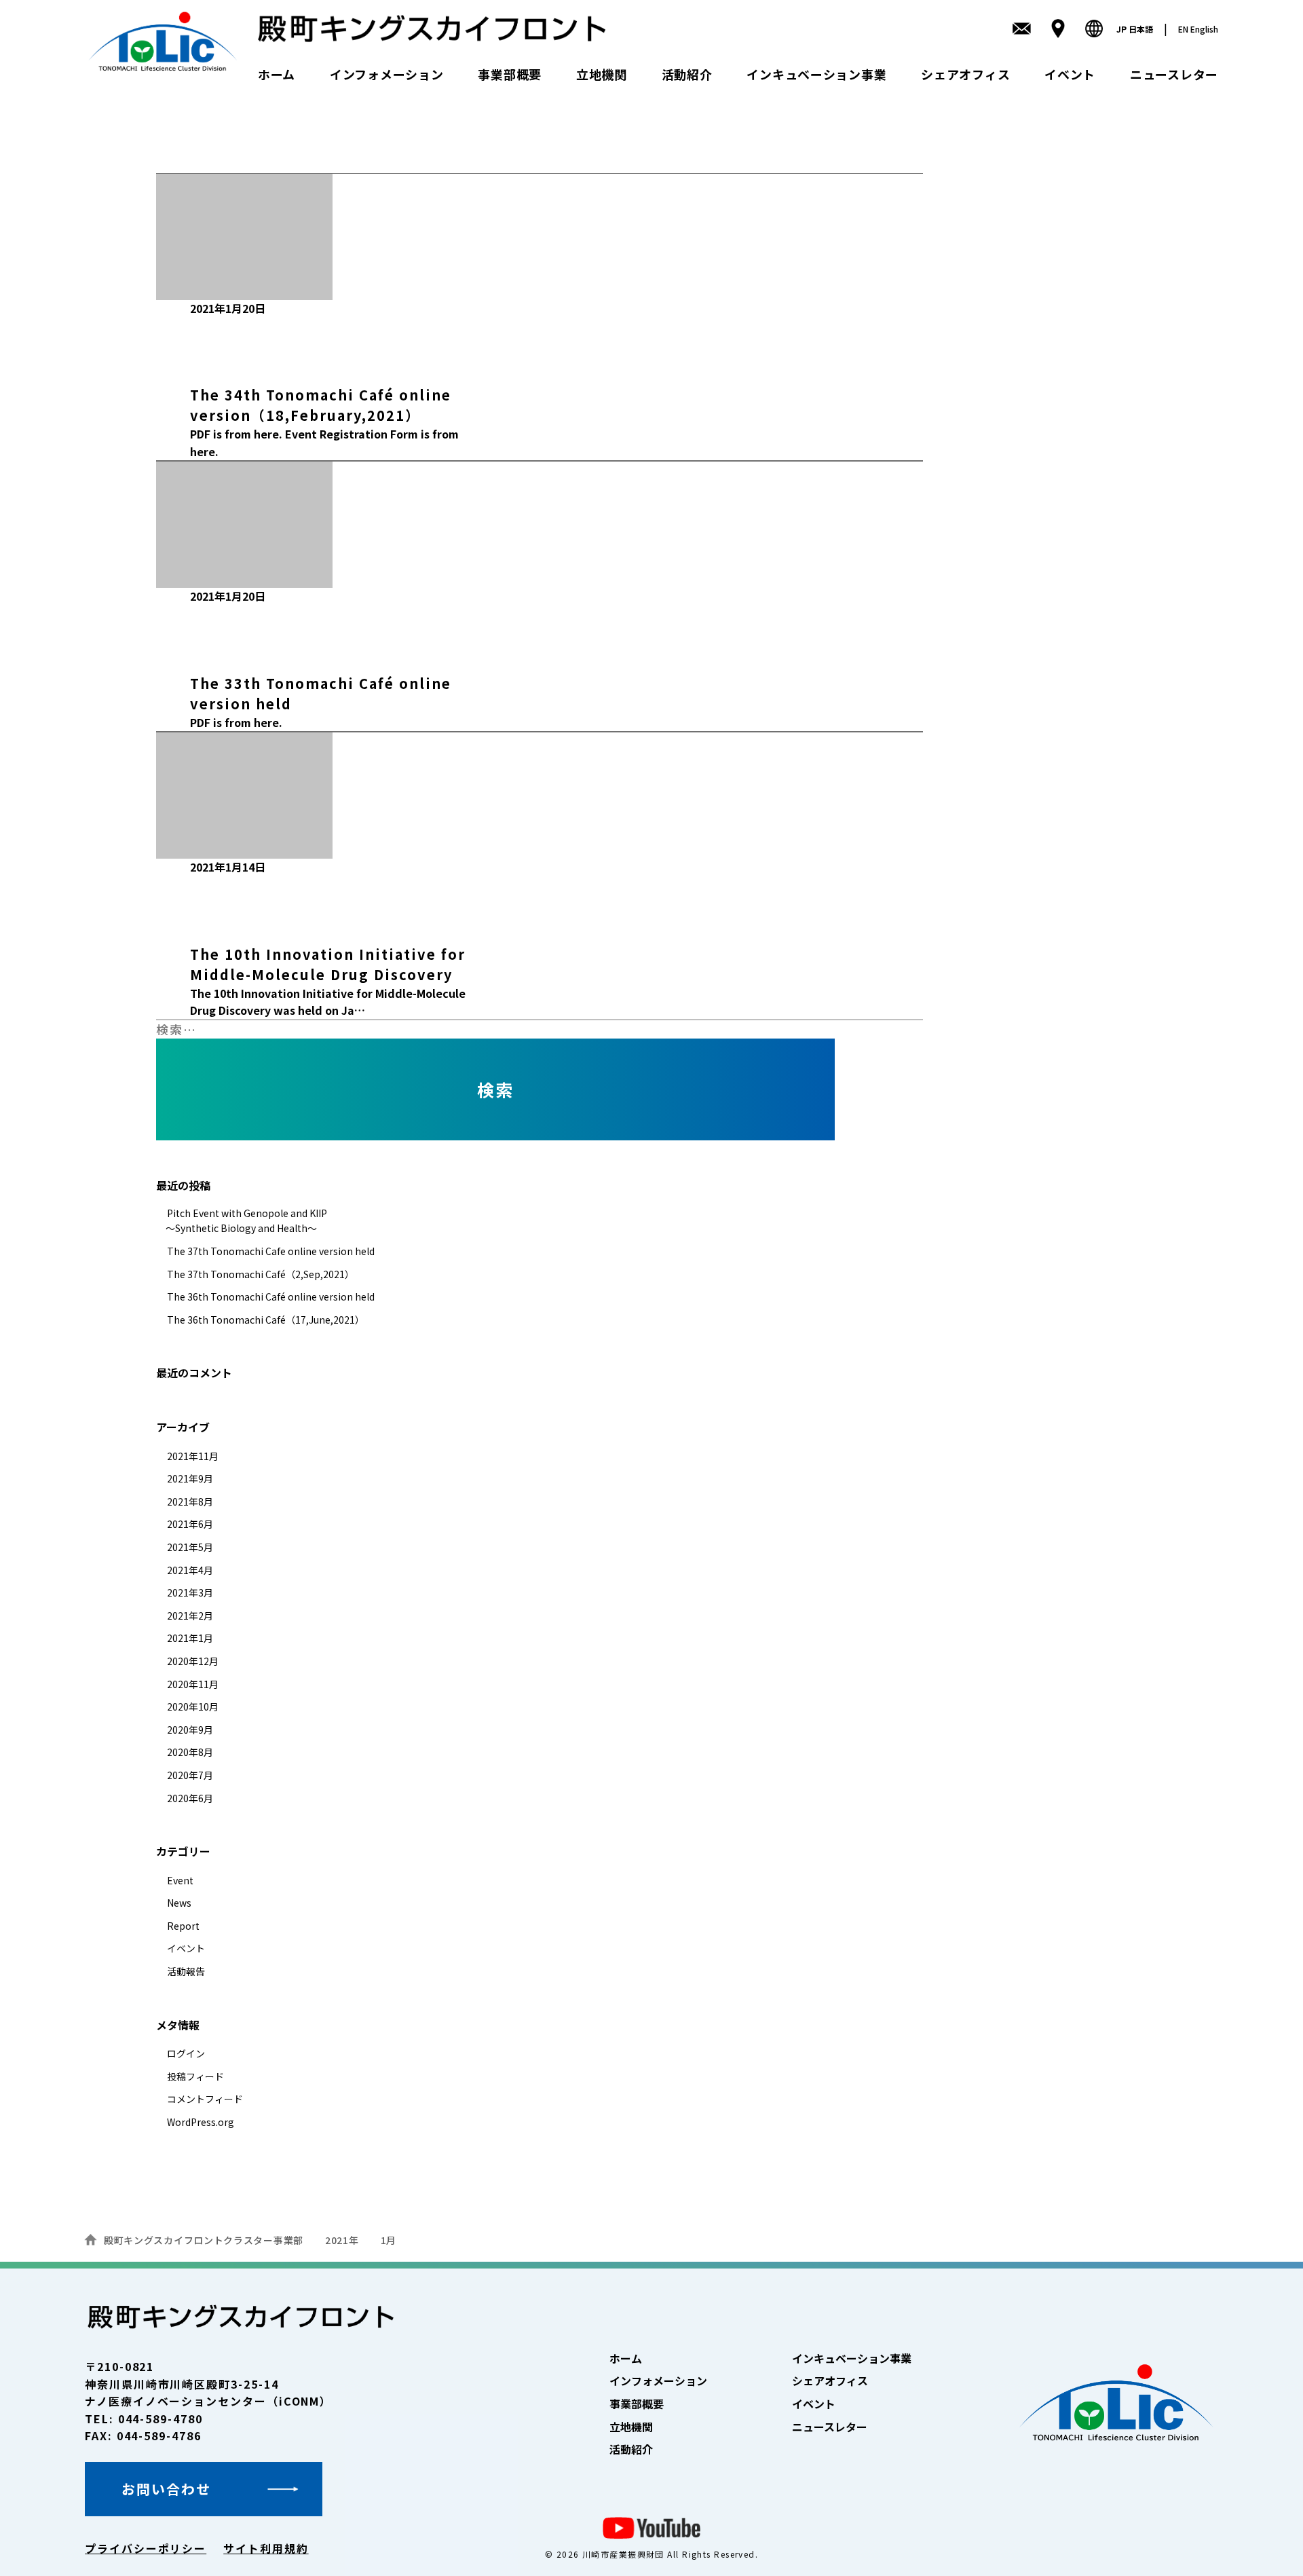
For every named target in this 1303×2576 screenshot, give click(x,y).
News (179, 1903)
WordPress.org (201, 2122)
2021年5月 (190, 1547)
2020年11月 (193, 1684)
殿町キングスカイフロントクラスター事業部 (204, 2240)
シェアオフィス (965, 74)
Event (234, 331)
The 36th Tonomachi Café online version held (271, 1296)
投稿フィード (195, 2076)
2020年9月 (190, 1730)
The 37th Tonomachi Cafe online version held (271, 1251)
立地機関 (602, 74)
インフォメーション (386, 74)
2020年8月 (190, 1752)
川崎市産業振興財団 (623, 2554)
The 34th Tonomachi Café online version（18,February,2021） (321, 405)
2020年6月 (190, 1798)
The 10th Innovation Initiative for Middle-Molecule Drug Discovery (328, 964)
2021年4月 (190, 1570)
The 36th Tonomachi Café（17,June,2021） (266, 1320)
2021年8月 (190, 1501)
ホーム (277, 74)
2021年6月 (190, 1524)
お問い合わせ (166, 2489)
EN (1198, 29)
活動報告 (186, 1971)
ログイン (186, 2053)
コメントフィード (205, 2099)
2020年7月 (190, 1775)
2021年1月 (190, 1638)
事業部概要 (510, 74)
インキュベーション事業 (816, 74)
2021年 (342, 2240)
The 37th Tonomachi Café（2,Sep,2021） (261, 1274)
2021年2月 (190, 1616)
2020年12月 (193, 1661)
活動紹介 (687, 74)
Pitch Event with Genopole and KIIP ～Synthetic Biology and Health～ (242, 1220)
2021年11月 (193, 1456)
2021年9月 (190, 1478)
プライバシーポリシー (146, 2548)
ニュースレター (1174, 74)
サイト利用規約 (266, 2548)
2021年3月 (190, 1592)
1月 (389, 2240)
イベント (1070, 74)
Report (234, 618)
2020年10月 (193, 1706)
